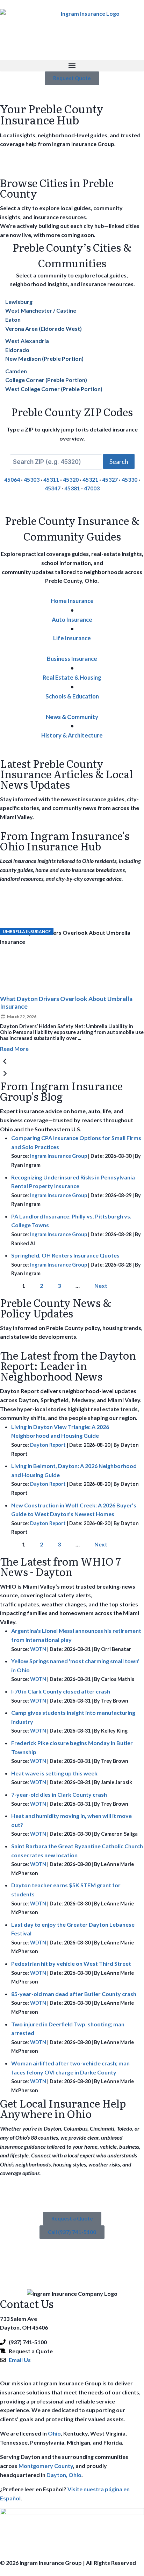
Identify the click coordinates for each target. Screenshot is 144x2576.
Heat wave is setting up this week (54, 1773)
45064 (12, 479)
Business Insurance (72, 659)
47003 (92, 488)
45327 (110, 479)
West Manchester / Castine (41, 310)
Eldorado (17, 350)
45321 (90, 479)
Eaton (13, 319)
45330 (129, 479)
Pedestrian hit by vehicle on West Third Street (71, 1963)
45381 (72, 488)
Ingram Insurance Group (59, 1156)
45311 (51, 479)
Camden (16, 371)
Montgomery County (46, 2466)
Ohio (54, 2433)
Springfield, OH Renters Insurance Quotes (65, 1255)
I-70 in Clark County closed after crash (61, 1691)
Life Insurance (72, 638)
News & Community (72, 717)
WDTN (38, 1649)
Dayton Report (48, 1445)
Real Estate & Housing (72, 677)
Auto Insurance (72, 620)
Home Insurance (72, 601)
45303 (32, 479)
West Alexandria (27, 341)
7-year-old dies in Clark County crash (59, 1794)
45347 (53, 488)
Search (119, 461)
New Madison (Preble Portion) (44, 358)
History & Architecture (72, 735)
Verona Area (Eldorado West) (44, 328)
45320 (71, 479)
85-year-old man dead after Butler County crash (74, 1994)
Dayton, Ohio (64, 2475)
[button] (72, 66)
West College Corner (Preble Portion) (54, 389)
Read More (14, 1049)
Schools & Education (72, 696)
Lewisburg (19, 302)
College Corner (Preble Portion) (46, 380)
